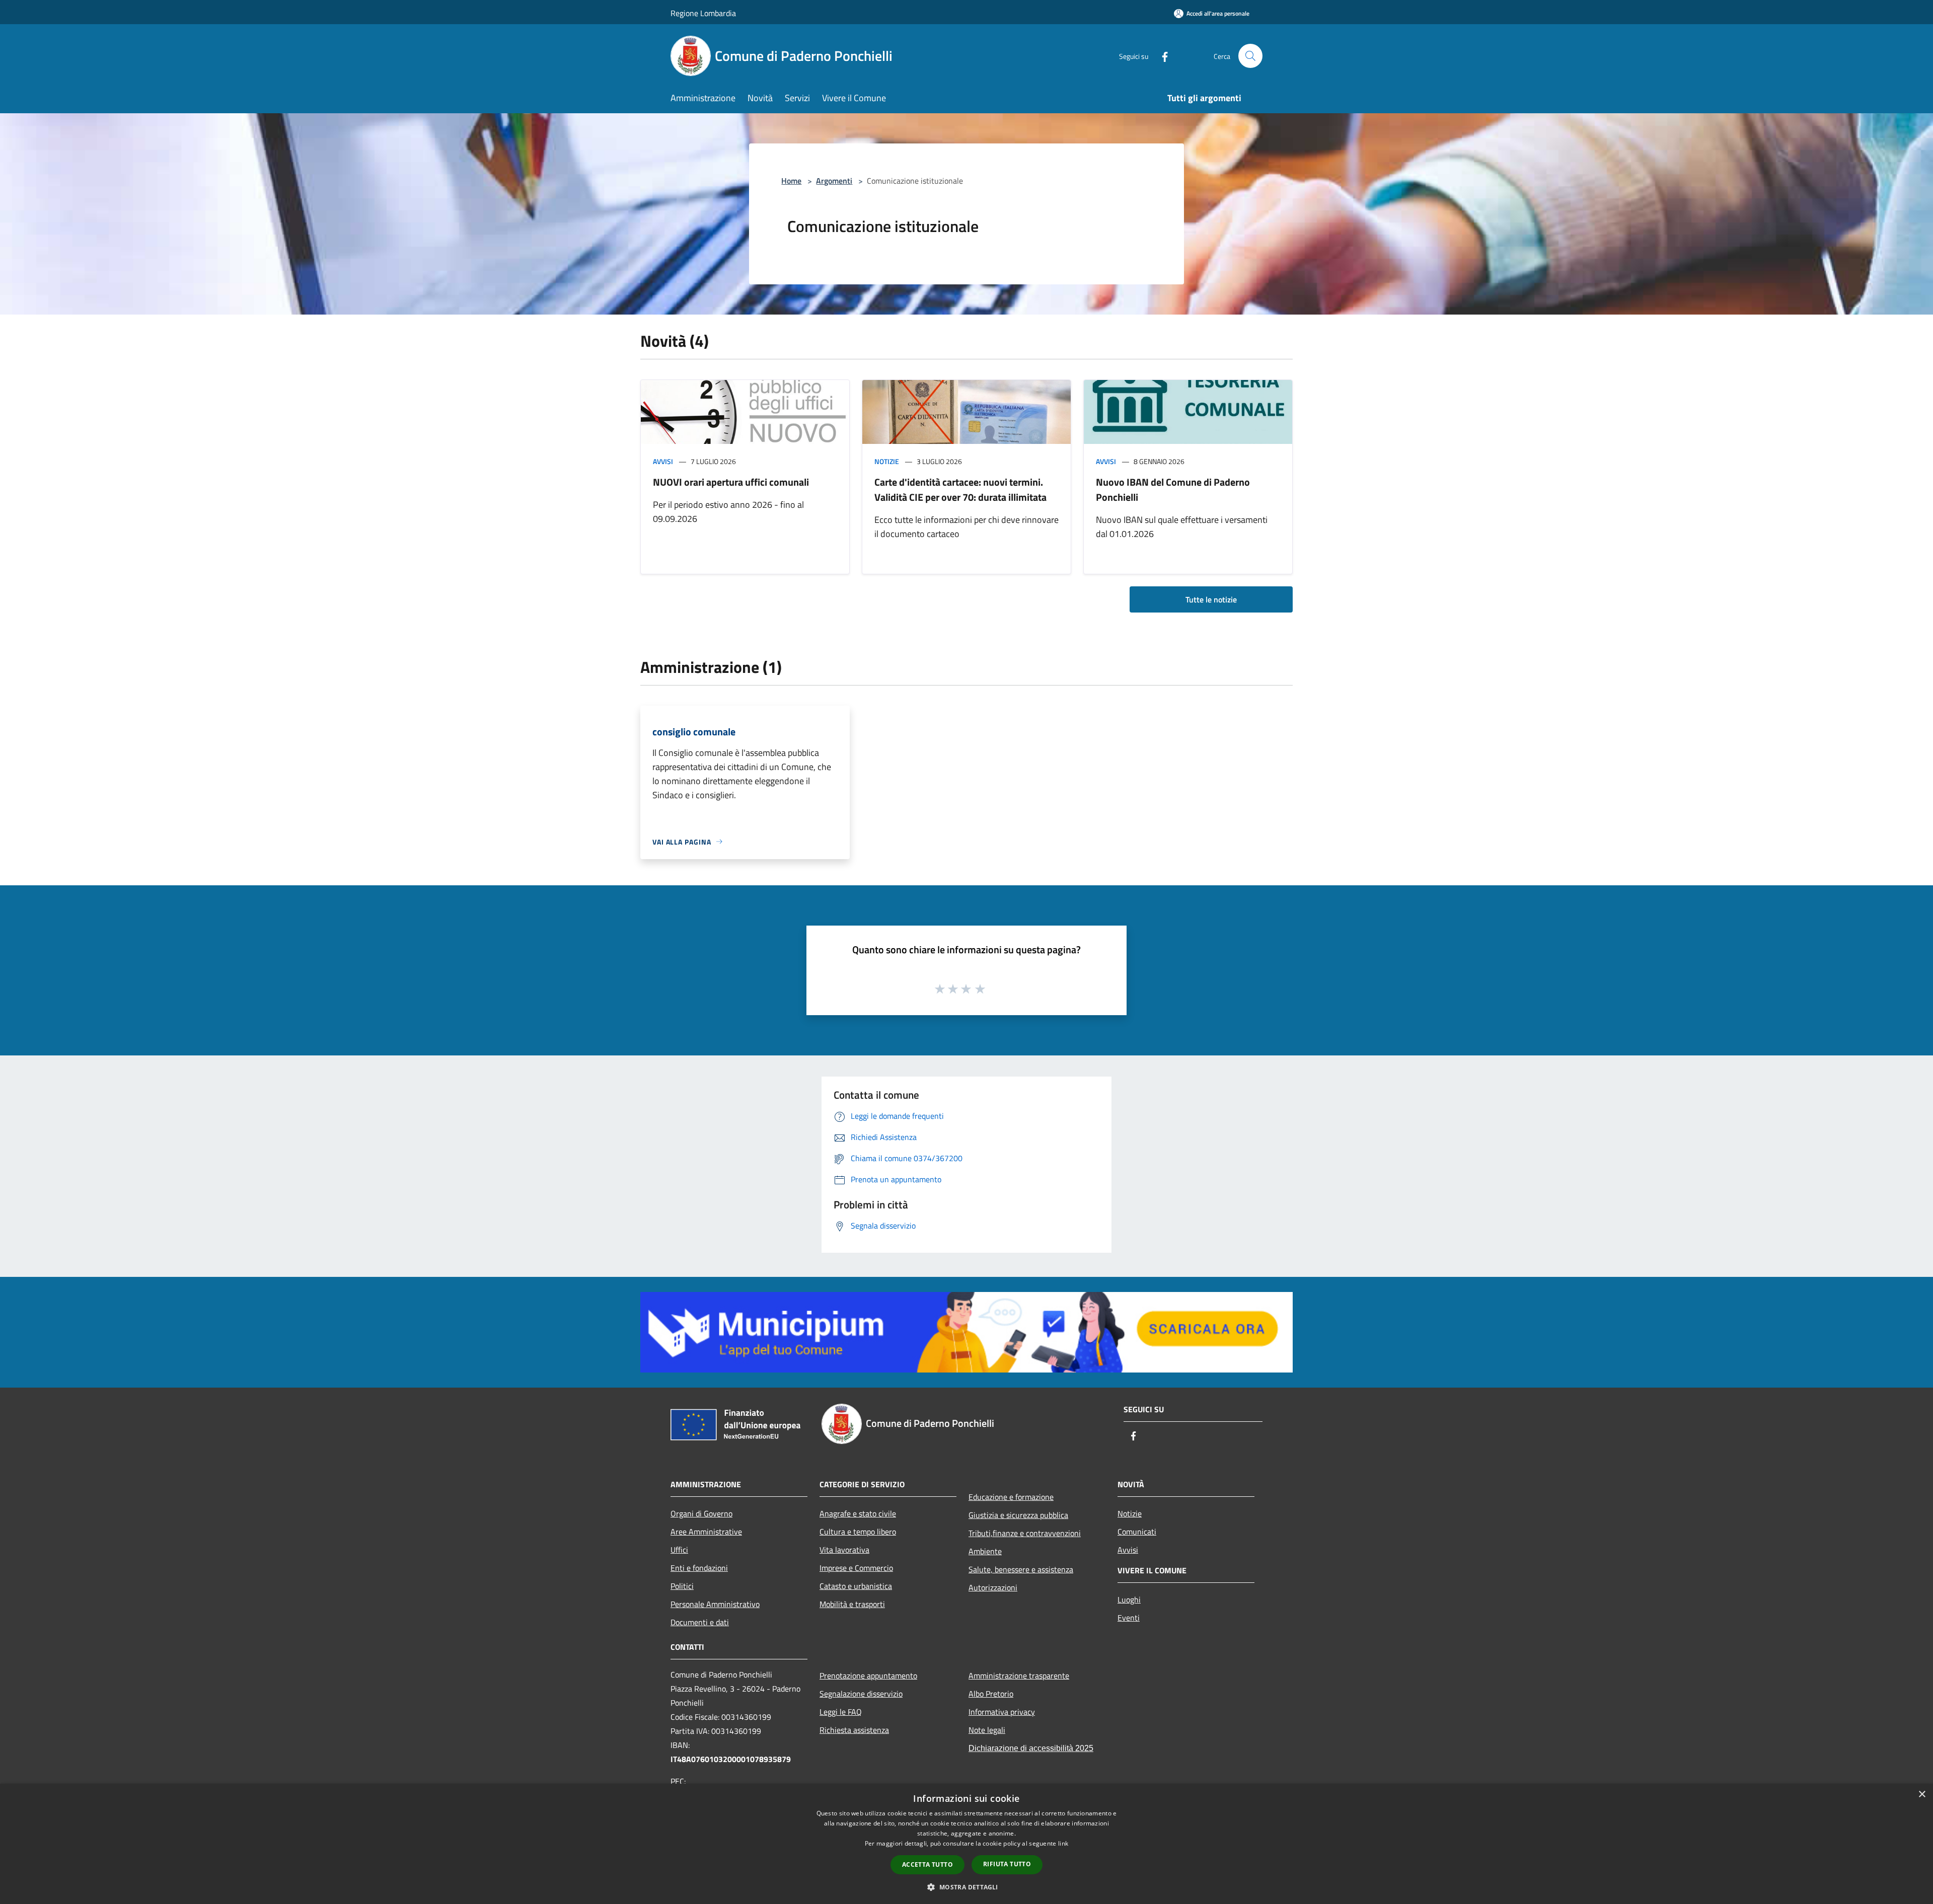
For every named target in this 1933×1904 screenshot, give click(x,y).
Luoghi (1129, 1600)
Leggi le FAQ (841, 1712)
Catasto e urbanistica (856, 1586)
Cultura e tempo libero (858, 1532)
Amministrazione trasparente (1019, 1675)
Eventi (1129, 1618)
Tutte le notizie (1211, 599)
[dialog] (966, 1844)
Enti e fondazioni (699, 1568)
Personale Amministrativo (715, 1604)
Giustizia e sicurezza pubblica (1018, 1515)
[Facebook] (1161, 56)
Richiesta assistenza (854, 1730)
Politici (682, 1586)
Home (791, 181)
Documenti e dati (700, 1622)
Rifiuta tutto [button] (1007, 1864)
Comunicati (1137, 1532)
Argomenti (834, 181)
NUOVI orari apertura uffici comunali (731, 482)
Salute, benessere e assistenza (1021, 1569)
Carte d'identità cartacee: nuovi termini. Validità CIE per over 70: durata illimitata (960, 489)
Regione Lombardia (703, 13)
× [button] (1922, 1795)
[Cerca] (1250, 56)
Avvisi (663, 461)
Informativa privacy (1002, 1712)
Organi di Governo (701, 1513)
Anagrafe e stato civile (858, 1513)
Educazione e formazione (1011, 1497)
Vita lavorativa (844, 1550)
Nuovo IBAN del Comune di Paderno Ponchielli (1173, 489)
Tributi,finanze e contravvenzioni (1025, 1533)
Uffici (679, 1550)
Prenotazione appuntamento (868, 1675)
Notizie (887, 461)
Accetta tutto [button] (927, 1864)
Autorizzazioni (993, 1587)
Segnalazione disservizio (861, 1694)
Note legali (987, 1730)
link (1063, 1843)
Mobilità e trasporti (852, 1604)
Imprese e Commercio (856, 1568)
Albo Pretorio (991, 1694)
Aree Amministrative (706, 1532)
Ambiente (985, 1551)
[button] (966, 1887)
